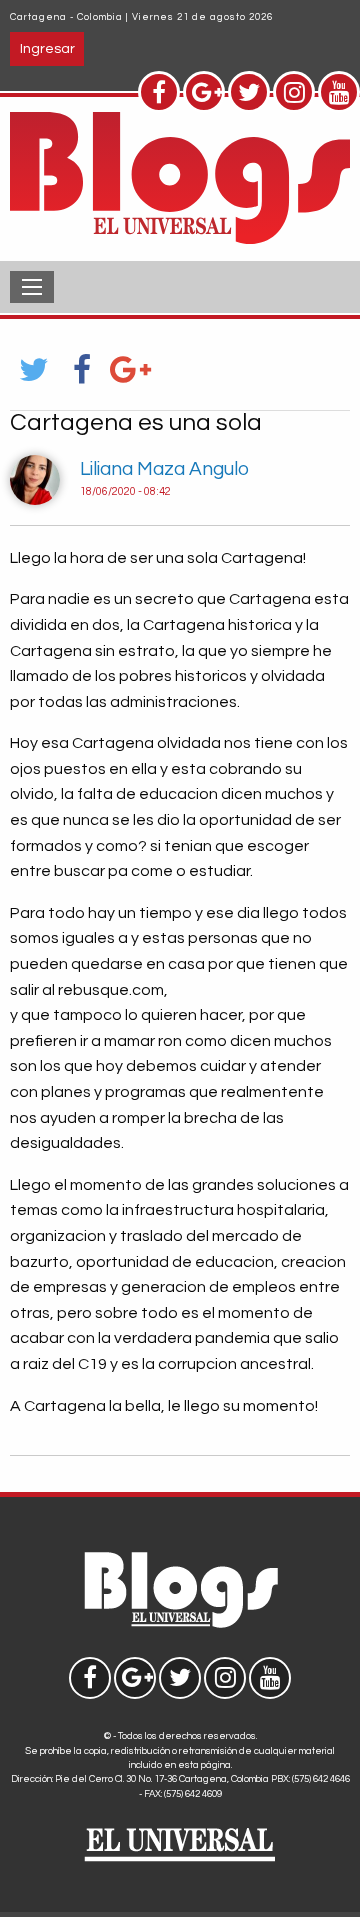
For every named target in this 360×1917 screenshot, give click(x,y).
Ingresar (47, 48)
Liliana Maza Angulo (164, 469)
